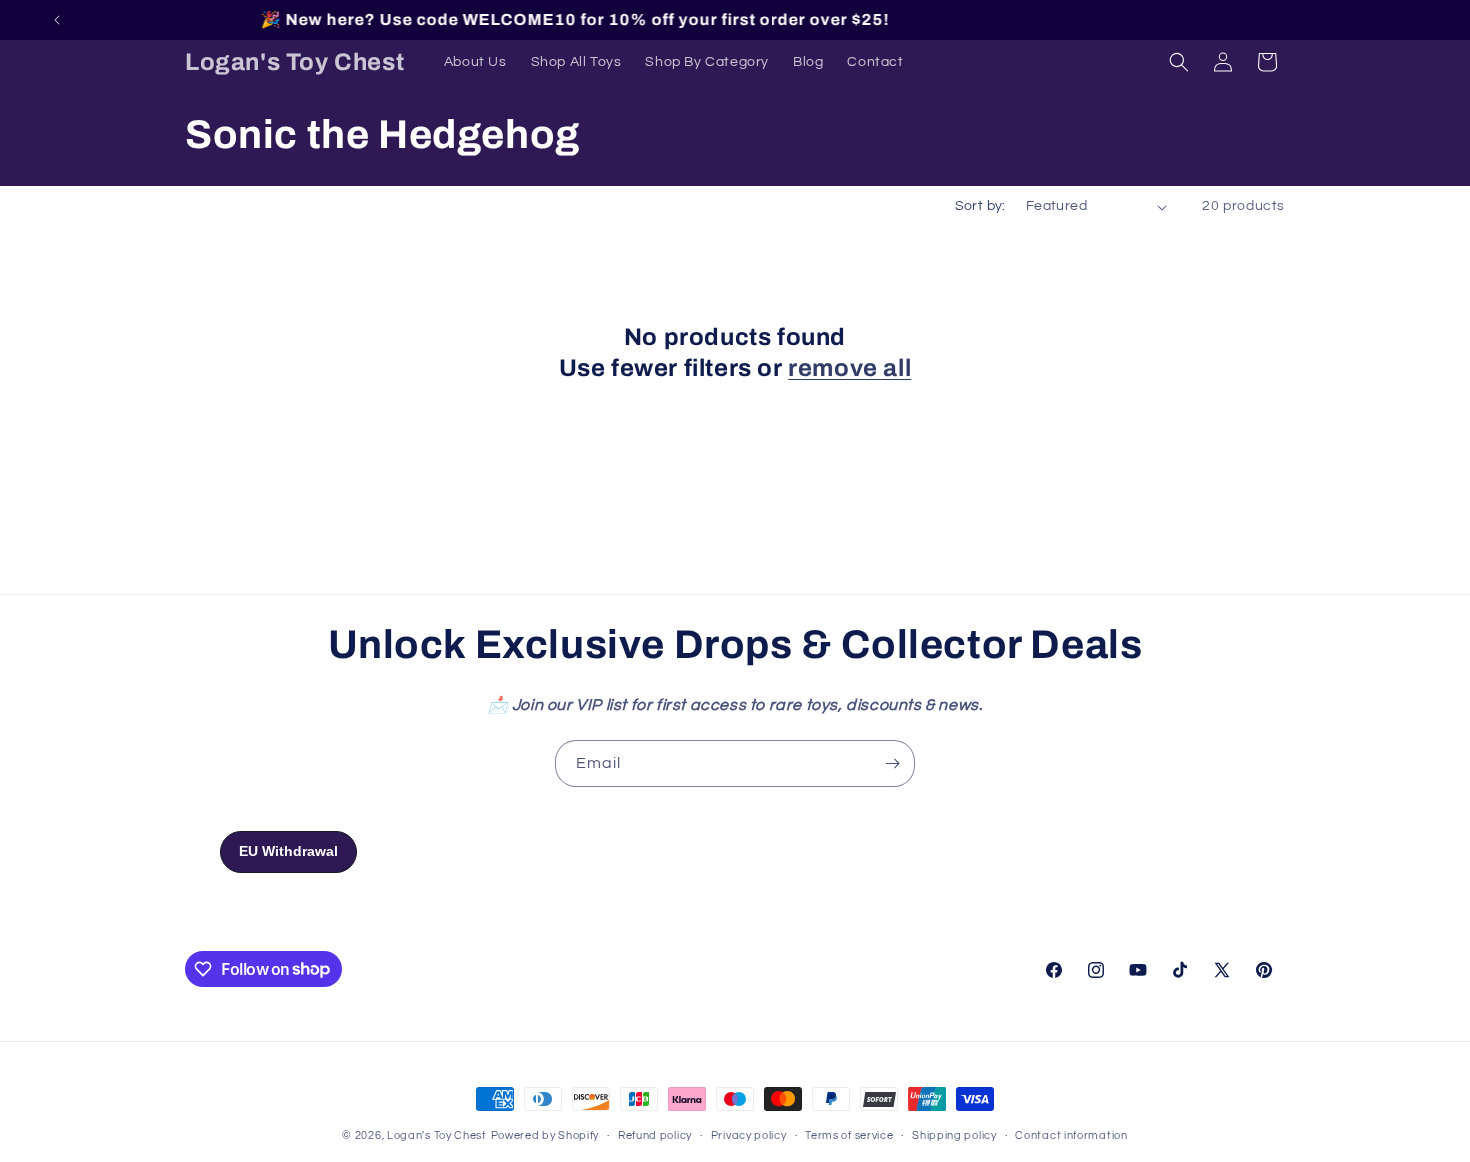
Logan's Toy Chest (437, 1135)
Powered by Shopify (545, 1135)
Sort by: (980, 206)
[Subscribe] (892, 763)
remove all (849, 368)
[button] (1179, 62)
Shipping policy (954, 1134)
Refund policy (655, 1134)
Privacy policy (749, 1134)
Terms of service (849, 1134)
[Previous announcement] (57, 20)
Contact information (1071, 1134)
